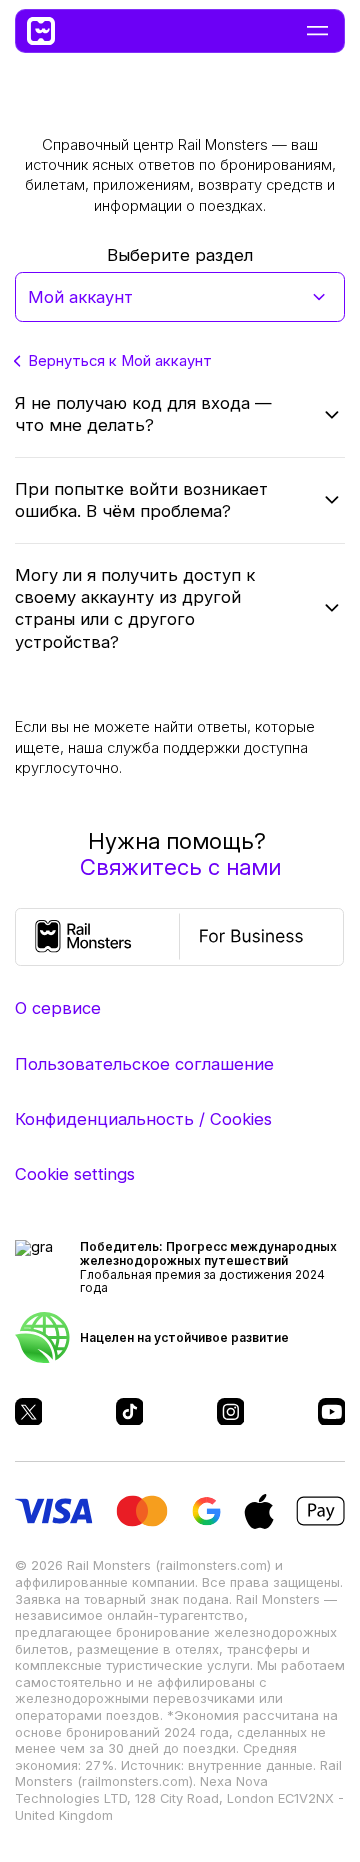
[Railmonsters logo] (50, 31)
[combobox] (180, 297)
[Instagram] (231, 1412)
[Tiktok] (130, 1412)
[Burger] (317, 30)
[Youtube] (332, 1412)
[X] (29, 1412)
